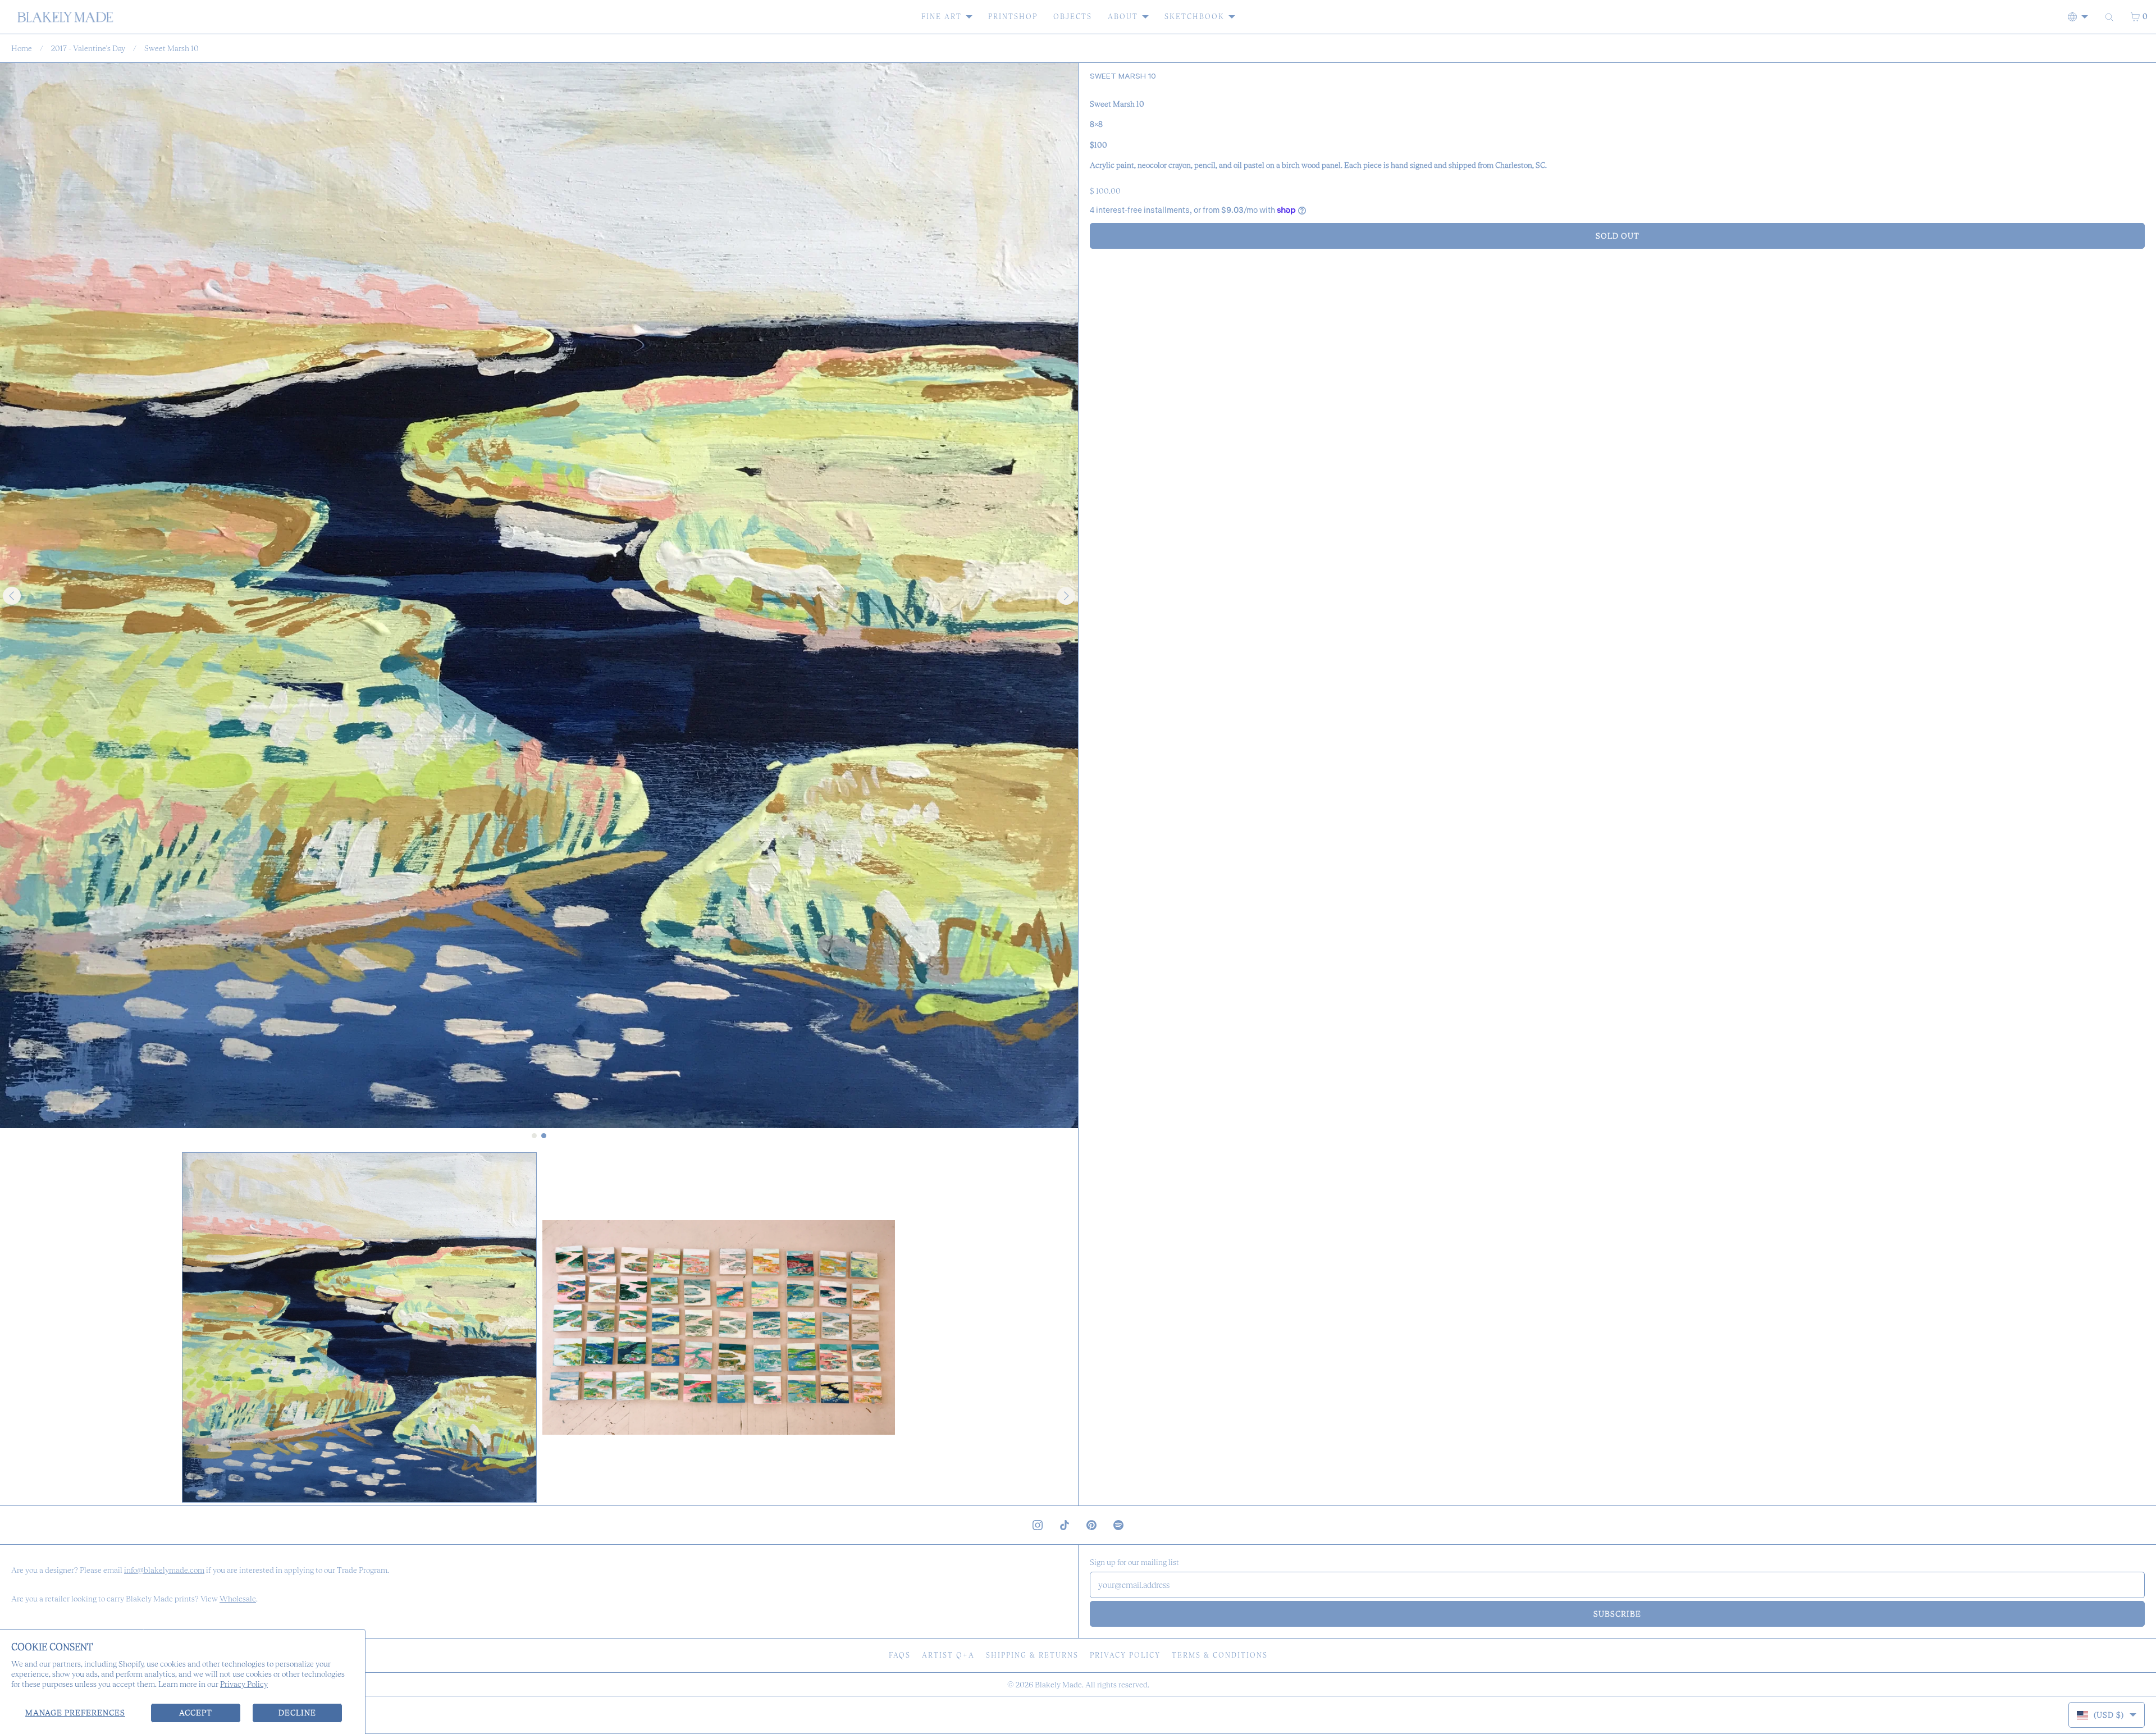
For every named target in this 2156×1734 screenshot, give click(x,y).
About (1123, 17)
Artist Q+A (948, 1655)
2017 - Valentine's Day (88, 48)
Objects (1073, 17)
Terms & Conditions (1220, 1655)
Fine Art (942, 17)
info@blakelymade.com (164, 1570)
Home (22, 48)
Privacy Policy (244, 1684)
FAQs (900, 1655)
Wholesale (238, 1599)
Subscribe (1617, 1614)
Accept (196, 1713)
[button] (359, 1328)
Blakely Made (1058, 1685)
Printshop (1013, 17)
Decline (297, 1713)
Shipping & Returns (1032, 1655)
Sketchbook (1195, 17)
